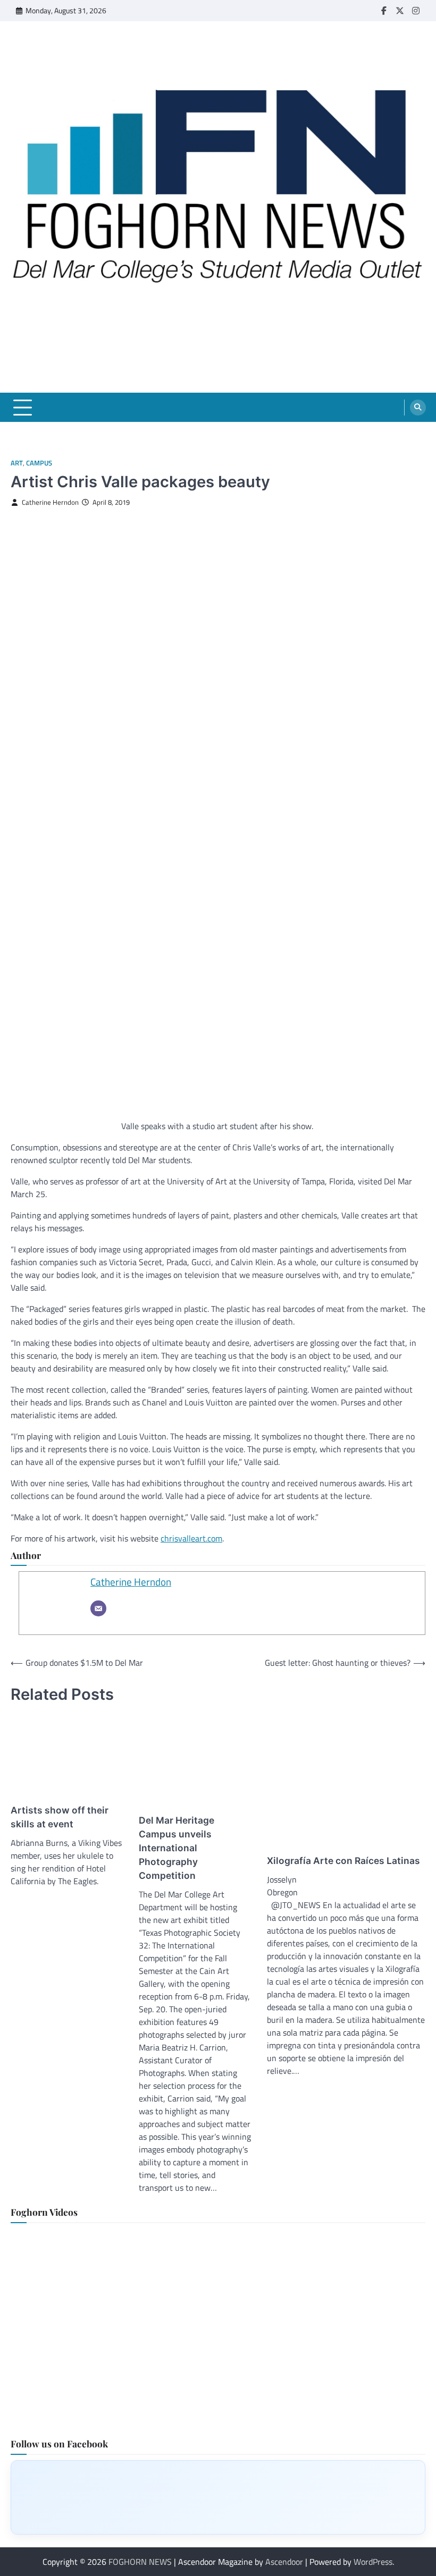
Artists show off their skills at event (60, 1817)
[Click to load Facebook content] (218, 2497)
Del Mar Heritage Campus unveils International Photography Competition (177, 1848)
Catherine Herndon (50, 502)
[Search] (418, 408)
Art (17, 463)
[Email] (98, 1608)
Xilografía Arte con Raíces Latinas (343, 1861)
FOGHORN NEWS (140, 2562)
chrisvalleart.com (191, 1538)
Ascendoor (284, 2562)
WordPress (373, 2562)
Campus (39, 463)
